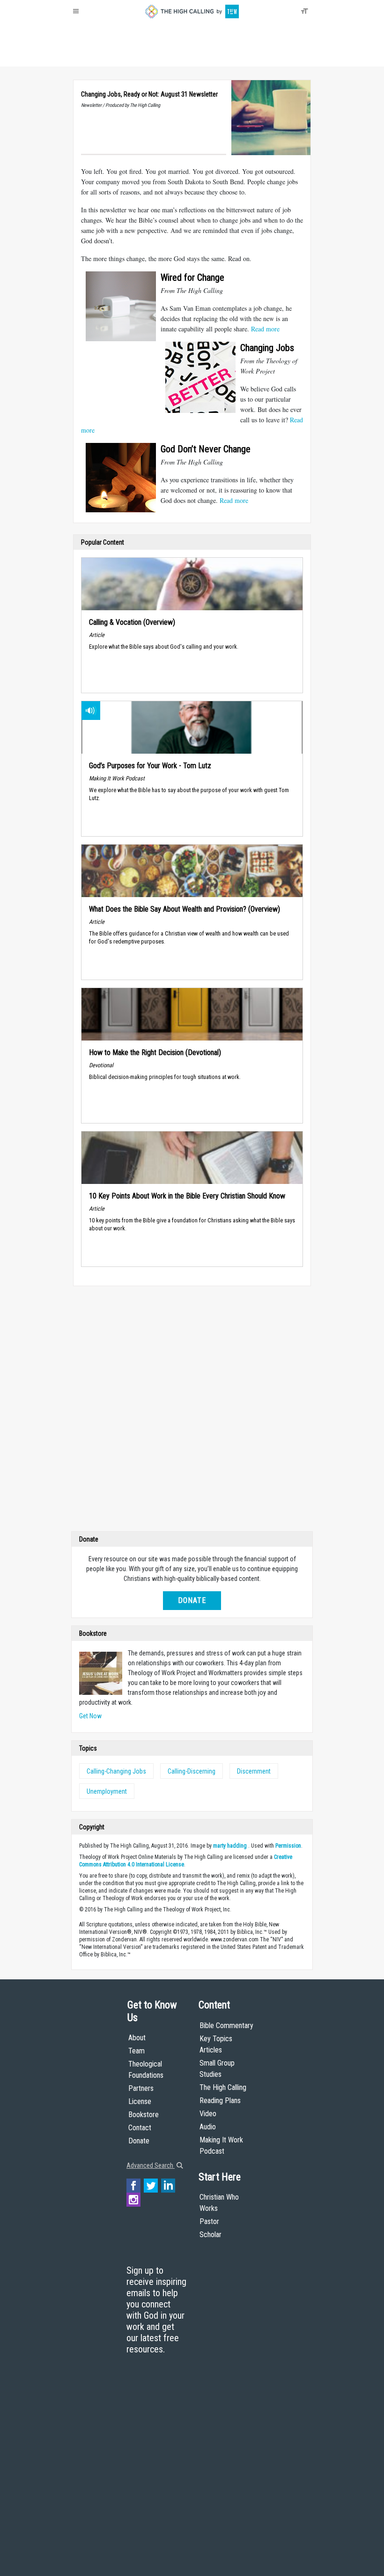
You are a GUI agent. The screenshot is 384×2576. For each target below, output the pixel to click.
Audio (208, 2127)
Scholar (210, 2235)
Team (137, 2051)
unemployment (107, 1791)
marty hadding (230, 1846)
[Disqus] (192, 1411)
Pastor (209, 2221)
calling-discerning (192, 1771)
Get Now (90, 1716)
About (84, 56)
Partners (141, 2088)
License (140, 2101)
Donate (109, 56)
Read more (265, 329)
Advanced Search (151, 2165)
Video (208, 2114)
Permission (288, 1846)
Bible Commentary (226, 2026)
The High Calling (223, 2087)
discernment (254, 1771)
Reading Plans (220, 2100)
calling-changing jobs (116, 1771)
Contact (140, 2128)
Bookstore (144, 2115)
